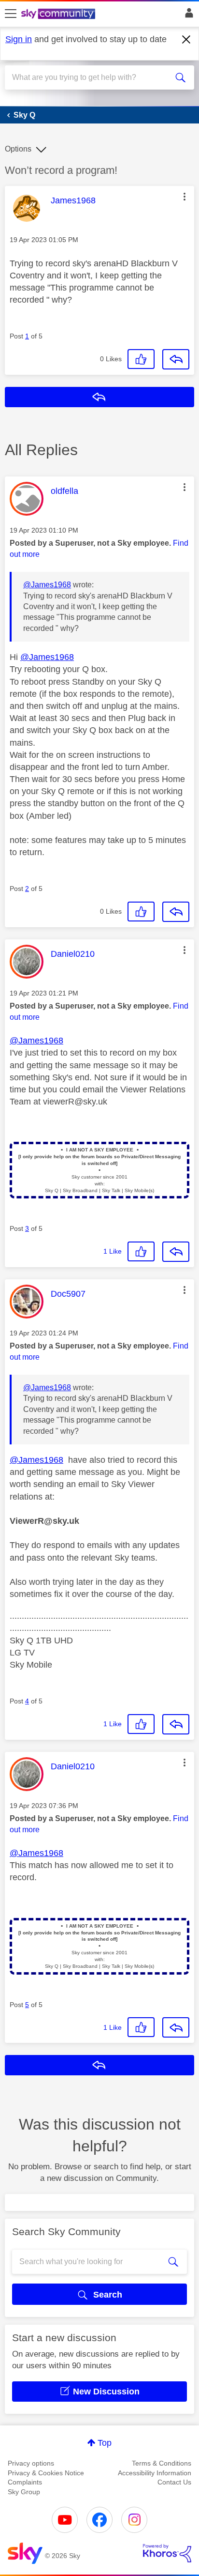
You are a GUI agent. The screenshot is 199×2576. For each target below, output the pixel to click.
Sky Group (24, 2492)
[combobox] (90, 77)
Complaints (25, 2482)
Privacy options (31, 2463)
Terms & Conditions (162, 2463)
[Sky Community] (59, 15)
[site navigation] (11, 14)
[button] (185, 197)
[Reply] (176, 359)
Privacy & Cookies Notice (46, 2473)
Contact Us (174, 2482)
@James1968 (47, 585)
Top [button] (105, 2443)
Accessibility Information (155, 2473)
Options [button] (18, 149)
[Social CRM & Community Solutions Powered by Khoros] (167, 2553)
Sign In (187, 15)
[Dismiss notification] (186, 40)
